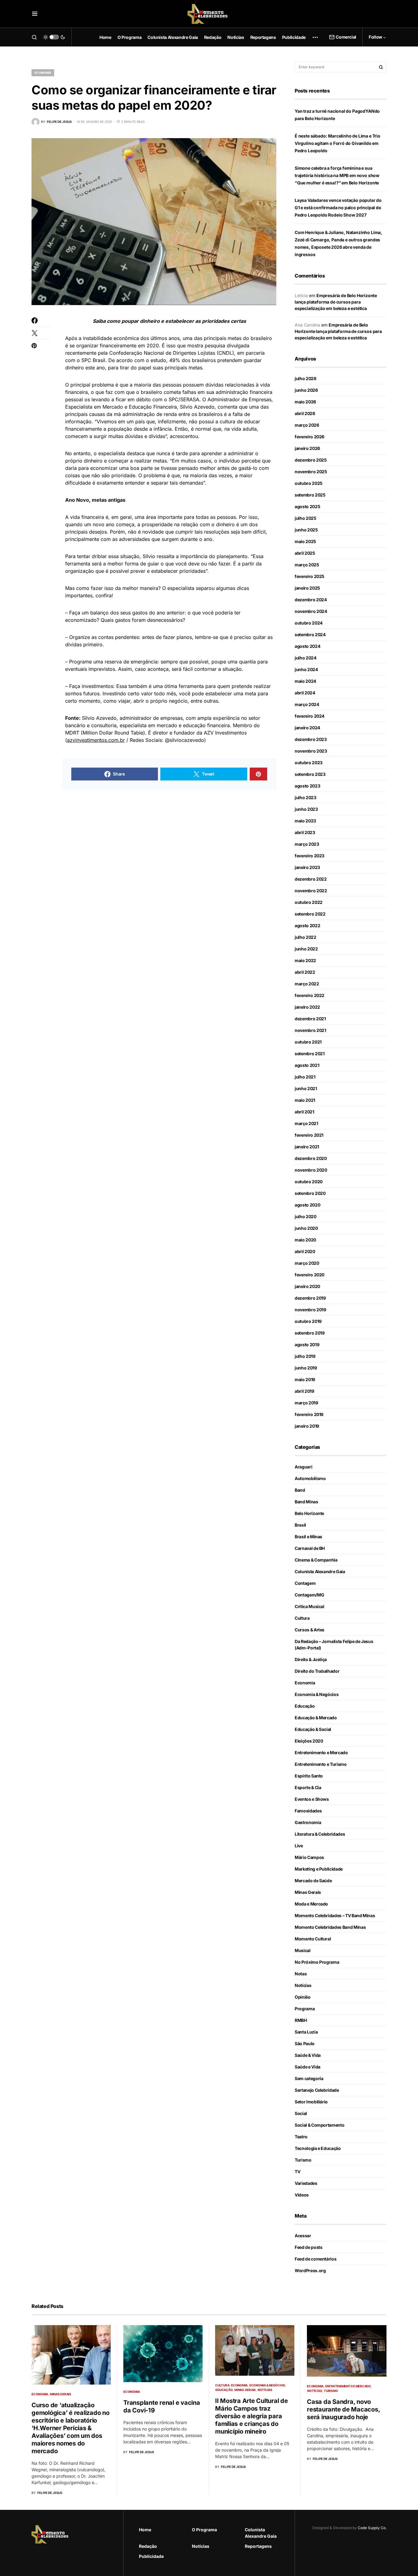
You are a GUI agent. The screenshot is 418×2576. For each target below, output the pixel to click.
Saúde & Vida (308, 2055)
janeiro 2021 (307, 1147)
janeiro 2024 (307, 728)
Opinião (303, 1997)
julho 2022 (306, 937)
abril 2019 (304, 1391)
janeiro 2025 (307, 588)
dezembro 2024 (311, 600)
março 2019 (306, 1403)
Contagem (305, 1583)
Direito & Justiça (311, 1659)
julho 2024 (306, 658)
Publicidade (151, 2556)
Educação (305, 1706)
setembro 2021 (310, 1054)
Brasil (300, 1525)
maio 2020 (305, 1240)
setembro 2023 (310, 774)
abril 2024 (305, 693)
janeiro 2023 (307, 867)
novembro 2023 (311, 751)
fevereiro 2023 (310, 856)
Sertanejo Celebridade (317, 2090)
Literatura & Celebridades (320, 1834)
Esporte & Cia (308, 1787)
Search (381, 67)
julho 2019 (305, 1356)
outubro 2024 (309, 623)
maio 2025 (305, 541)
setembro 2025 (310, 495)
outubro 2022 (309, 902)
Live (299, 1846)
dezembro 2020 (311, 1158)
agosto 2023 (307, 786)
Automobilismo (310, 1478)
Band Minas (306, 1502)
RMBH (301, 2020)
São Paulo (305, 2043)
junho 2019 (306, 1368)
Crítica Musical (310, 1606)
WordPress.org (310, 2270)
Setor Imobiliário (311, 2102)
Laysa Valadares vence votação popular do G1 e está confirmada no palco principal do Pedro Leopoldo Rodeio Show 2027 (338, 208)
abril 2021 (304, 1112)
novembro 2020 (311, 1170)
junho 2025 (306, 530)
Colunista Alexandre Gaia (320, 1571)
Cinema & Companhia (316, 1560)
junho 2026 (306, 390)
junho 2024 (306, 669)
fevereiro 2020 (310, 1275)
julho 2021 (305, 1077)
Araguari (303, 1467)
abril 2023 (305, 832)
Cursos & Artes (310, 1630)
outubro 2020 (309, 1182)
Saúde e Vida (308, 2067)
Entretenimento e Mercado (321, 1753)
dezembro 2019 (310, 1298)
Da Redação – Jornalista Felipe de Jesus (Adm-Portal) (334, 1645)
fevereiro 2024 (310, 716)
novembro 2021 (310, 1030)
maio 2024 (305, 681)
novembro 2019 (310, 1310)
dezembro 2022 (311, 879)
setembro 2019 (310, 1333)
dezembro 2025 (311, 460)
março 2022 (307, 984)
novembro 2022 (311, 891)
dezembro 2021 (310, 1019)
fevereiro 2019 (309, 1414)
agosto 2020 (307, 1205)
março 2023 (307, 844)
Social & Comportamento (319, 2125)
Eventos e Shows (312, 1799)
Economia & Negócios (317, 1694)
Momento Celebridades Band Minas (330, 1927)
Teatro (301, 2137)
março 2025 (307, 565)
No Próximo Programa (317, 1962)
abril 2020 (305, 1251)
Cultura (302, 1618)
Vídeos (302, 2195)
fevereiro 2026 (310, 437)
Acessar (303, 2236)
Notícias (303, 1985)
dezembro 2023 (311, 739)
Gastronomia (308, 1822)
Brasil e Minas (308, 1537)
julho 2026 (306, 378)
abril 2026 (305, 413)
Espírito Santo (309, 1776)
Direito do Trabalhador (317, 1671)
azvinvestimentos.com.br (96, 740)
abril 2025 (305, 553)
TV (297, 2172)
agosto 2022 (307, 925)
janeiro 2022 (307, 1007)
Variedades (306, 2183)
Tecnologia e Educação (318, 2148)
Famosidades (308, 1811)
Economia (43, 73)
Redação (148, 2546)
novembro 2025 (311, 472)
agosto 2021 (307, 1065)
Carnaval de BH (310, 1548)
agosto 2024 (307, 646)
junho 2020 (306, 1228)
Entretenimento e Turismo (321, 1764)
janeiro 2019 (307, 1426)
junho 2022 (306, 949)
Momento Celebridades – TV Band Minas (335, 1915)
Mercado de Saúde (313, 1881)
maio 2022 (305, 960)
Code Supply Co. (372, 2528)
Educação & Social (313, 1729)
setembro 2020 (310, 1193)
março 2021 (306, 1123)
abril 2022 (305, 972)
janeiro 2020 (307, 1286)
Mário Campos (309, 1857)
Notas (301, 1974)
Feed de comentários (315, 2259)
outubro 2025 (309, 483)
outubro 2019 (308, 1321)
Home (145, 2530)
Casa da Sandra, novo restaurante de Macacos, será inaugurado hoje (343, 2409)
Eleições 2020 (309, 1741)
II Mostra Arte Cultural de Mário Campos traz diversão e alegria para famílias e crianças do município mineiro (252, 2416)
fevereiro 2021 (309, 1135)
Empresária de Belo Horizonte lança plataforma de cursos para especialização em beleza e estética (336, 302)
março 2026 (307, 425)
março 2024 (307, 704)
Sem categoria (309, 2078)
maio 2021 (305, 1100)
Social (301, 2113)
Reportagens (258, 2546)
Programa (305, 2009)
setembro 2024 (310, 635)
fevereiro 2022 (310, 995)
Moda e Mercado (311, 1904)
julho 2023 (306, 797)
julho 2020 (306, 1216)
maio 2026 (305, 402)
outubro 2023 (309, 763)
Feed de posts (308, 2247)
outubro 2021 (308, 1042)
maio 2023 (305, 821)
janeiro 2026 (307, 448)
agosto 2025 (307, 506)
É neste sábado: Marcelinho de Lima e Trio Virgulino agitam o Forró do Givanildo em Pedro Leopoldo (338, 143)
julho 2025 (306, 518)
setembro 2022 (310, 914)
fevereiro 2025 (310, 576)
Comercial (346, 37)
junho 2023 (306, 809)
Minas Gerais (308, 1892)
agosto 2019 (307, 1345)
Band (300, 1490)
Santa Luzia (306, 2032)
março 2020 (307, 1263)
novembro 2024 (311, 611)
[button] (35, 14)
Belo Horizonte (309, 1513)
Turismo (303, 2160)
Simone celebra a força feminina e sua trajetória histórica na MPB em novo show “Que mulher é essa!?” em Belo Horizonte (337, 175)
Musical (303, 1950)
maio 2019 (305, 1379)
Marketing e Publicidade (319, 1869)
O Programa (204, 2530)
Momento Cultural (313, 1939)
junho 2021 (306, 1088)
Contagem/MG (309, 1595)
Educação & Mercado (316, 1718)
